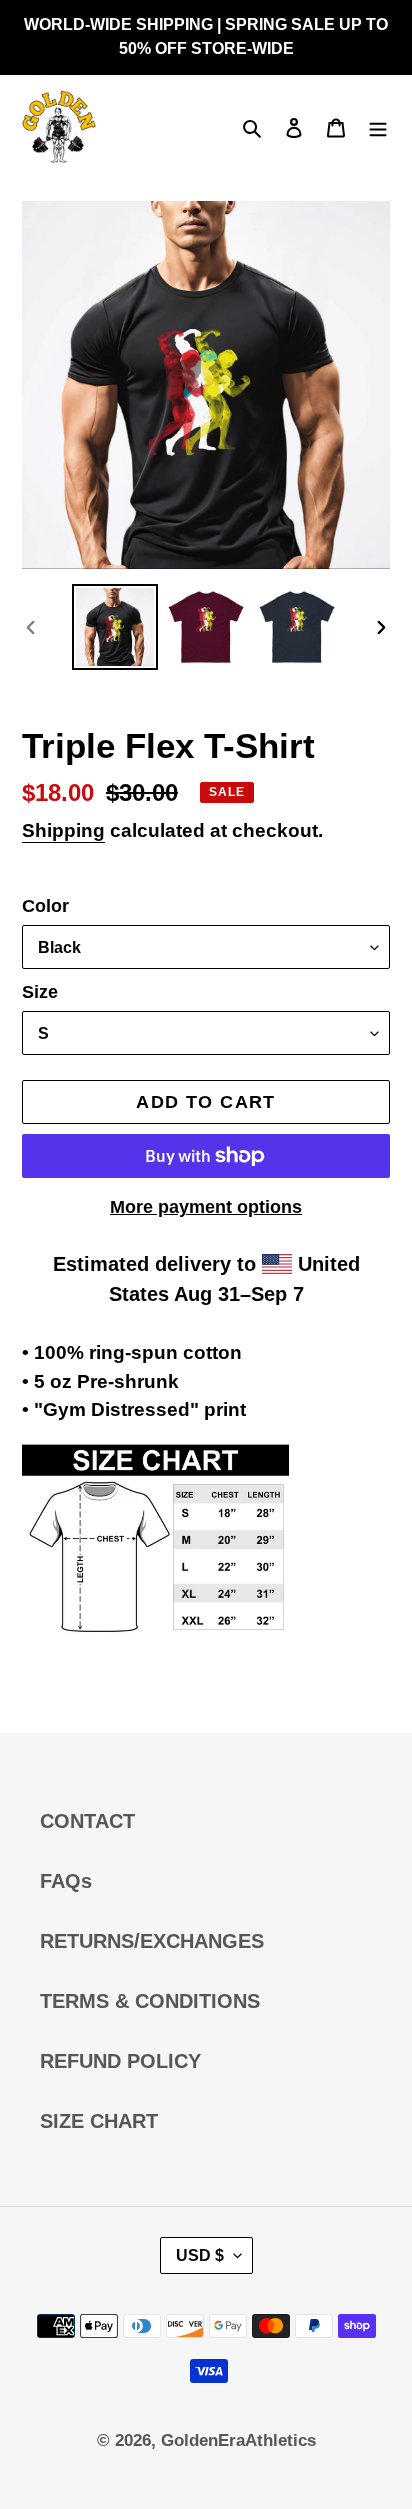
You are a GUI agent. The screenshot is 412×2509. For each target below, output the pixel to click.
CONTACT (87, 1821)
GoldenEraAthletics (238, 2440)
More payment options (206, 1207)
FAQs (66, 1881)
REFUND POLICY (120, 2061)
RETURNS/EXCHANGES (152, 1941)
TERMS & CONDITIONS (150, 2001)
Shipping (63, 830)
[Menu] (378, 126)
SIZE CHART (99, 2121)
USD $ (200, 2255)
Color (45, 906)
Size (40, 992)
